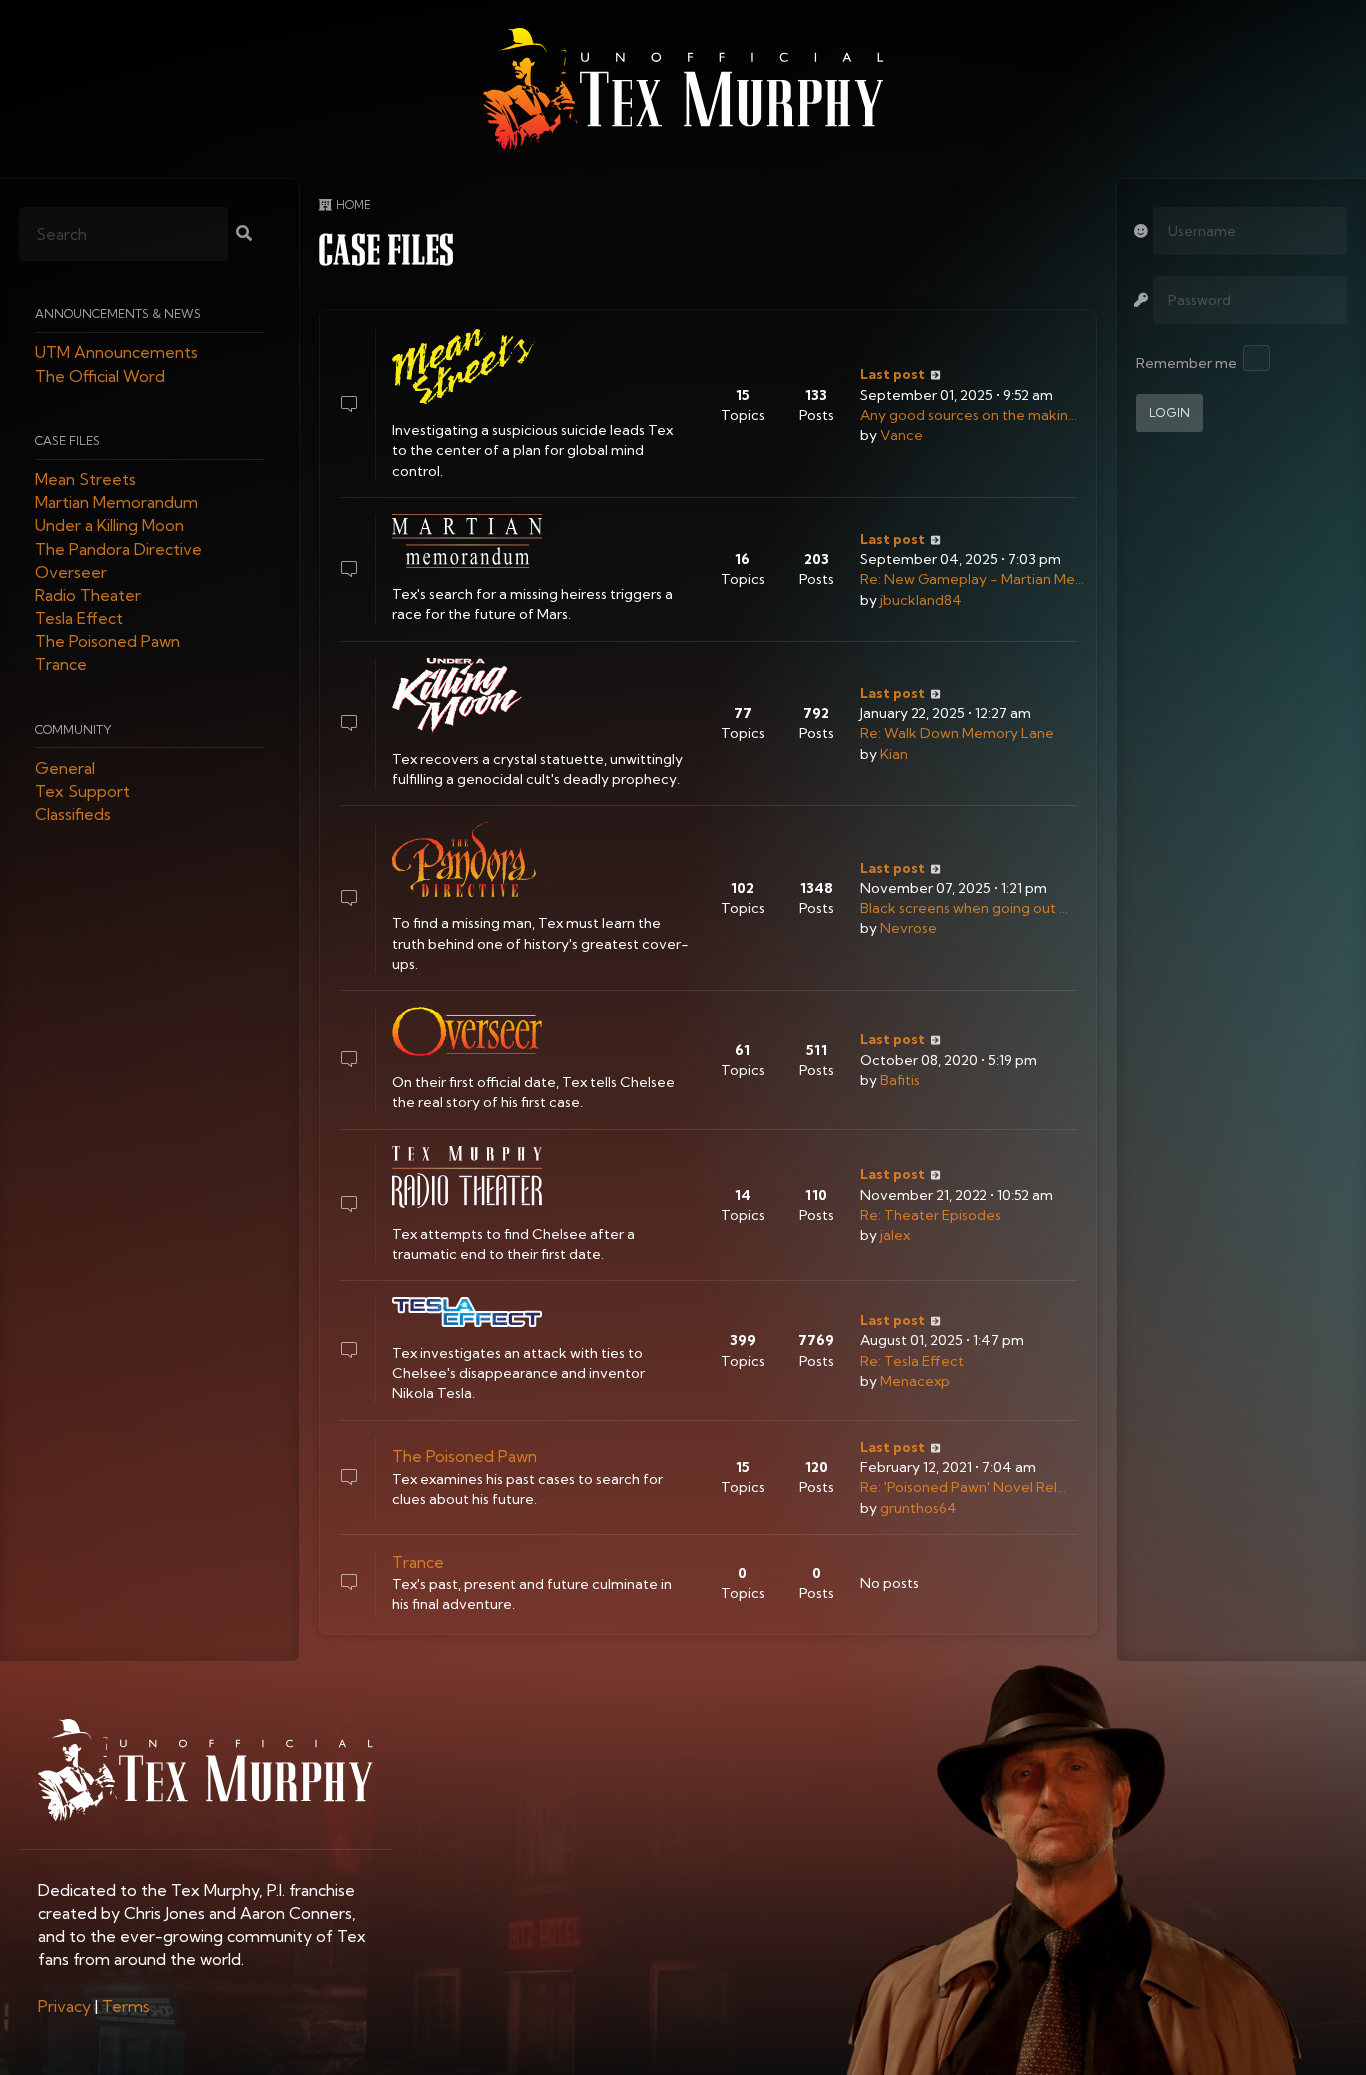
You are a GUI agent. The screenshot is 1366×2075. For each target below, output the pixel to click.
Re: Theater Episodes (930, 1215)
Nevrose (908, 928)
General (65, 768)
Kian (894, 754)
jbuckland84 (921, 600)
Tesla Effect (79, 619)
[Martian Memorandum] (467, 541)
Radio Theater (88, 595)
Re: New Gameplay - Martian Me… (972, 579)
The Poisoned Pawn (107, 642)
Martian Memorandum (116, 503)
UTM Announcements (116, 353)
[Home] (683, 89)
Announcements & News (118, 314)
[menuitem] (64, 2006)
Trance (61, 665)
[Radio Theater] (467, 1177)
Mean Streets (85, 479)
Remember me (1186, 363)
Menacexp (915, 1381)
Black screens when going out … (964, 908)
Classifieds (73, 815)
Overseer (71, 572)
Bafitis (900, 1080)
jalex (895, 1235)
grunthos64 (918, 1508)
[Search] (244, 235)
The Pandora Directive (118, 549)
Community (73, 729)
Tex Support (82, 792)
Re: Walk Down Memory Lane (957, 733)
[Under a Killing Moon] (467, 695)
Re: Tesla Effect (912, 1361)
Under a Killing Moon (109, 526)
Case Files (67, 440)
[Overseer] (467, 1031)
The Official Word (100, 376)
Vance (901, 435)
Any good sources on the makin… (968, 415)
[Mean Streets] (467, 366)
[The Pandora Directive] (467, 859)
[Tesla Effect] (467, 1311)
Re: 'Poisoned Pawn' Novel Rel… (963, 1487)
